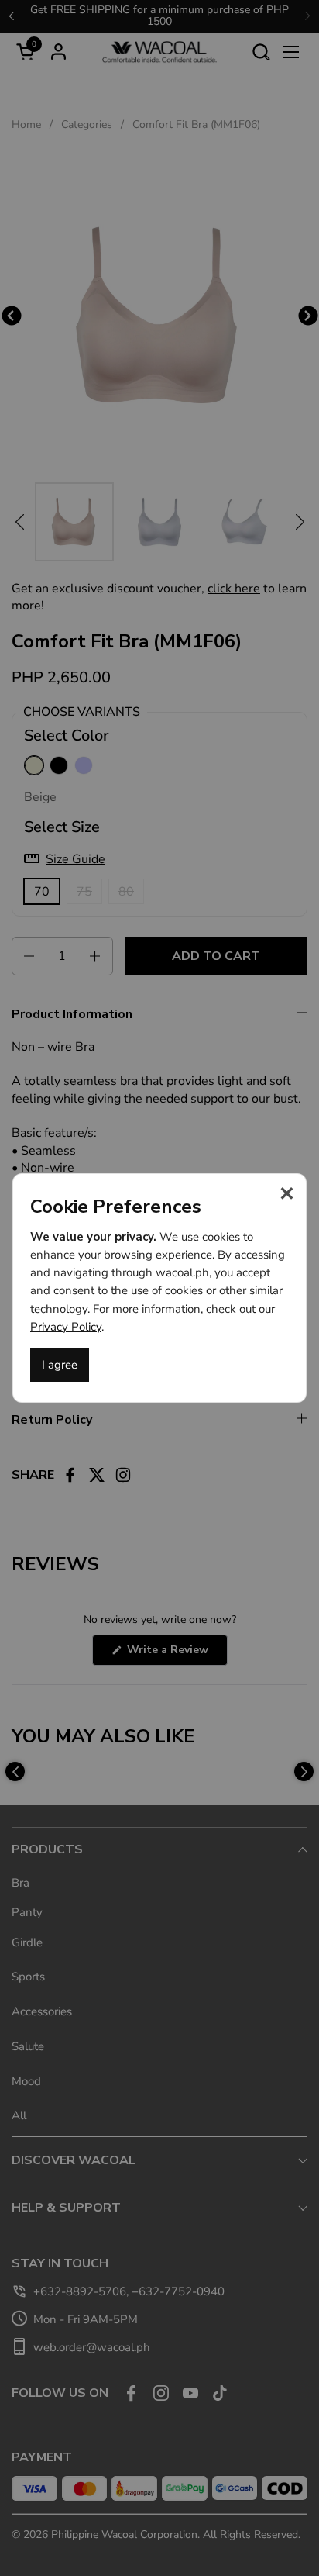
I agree (60, 1365)
